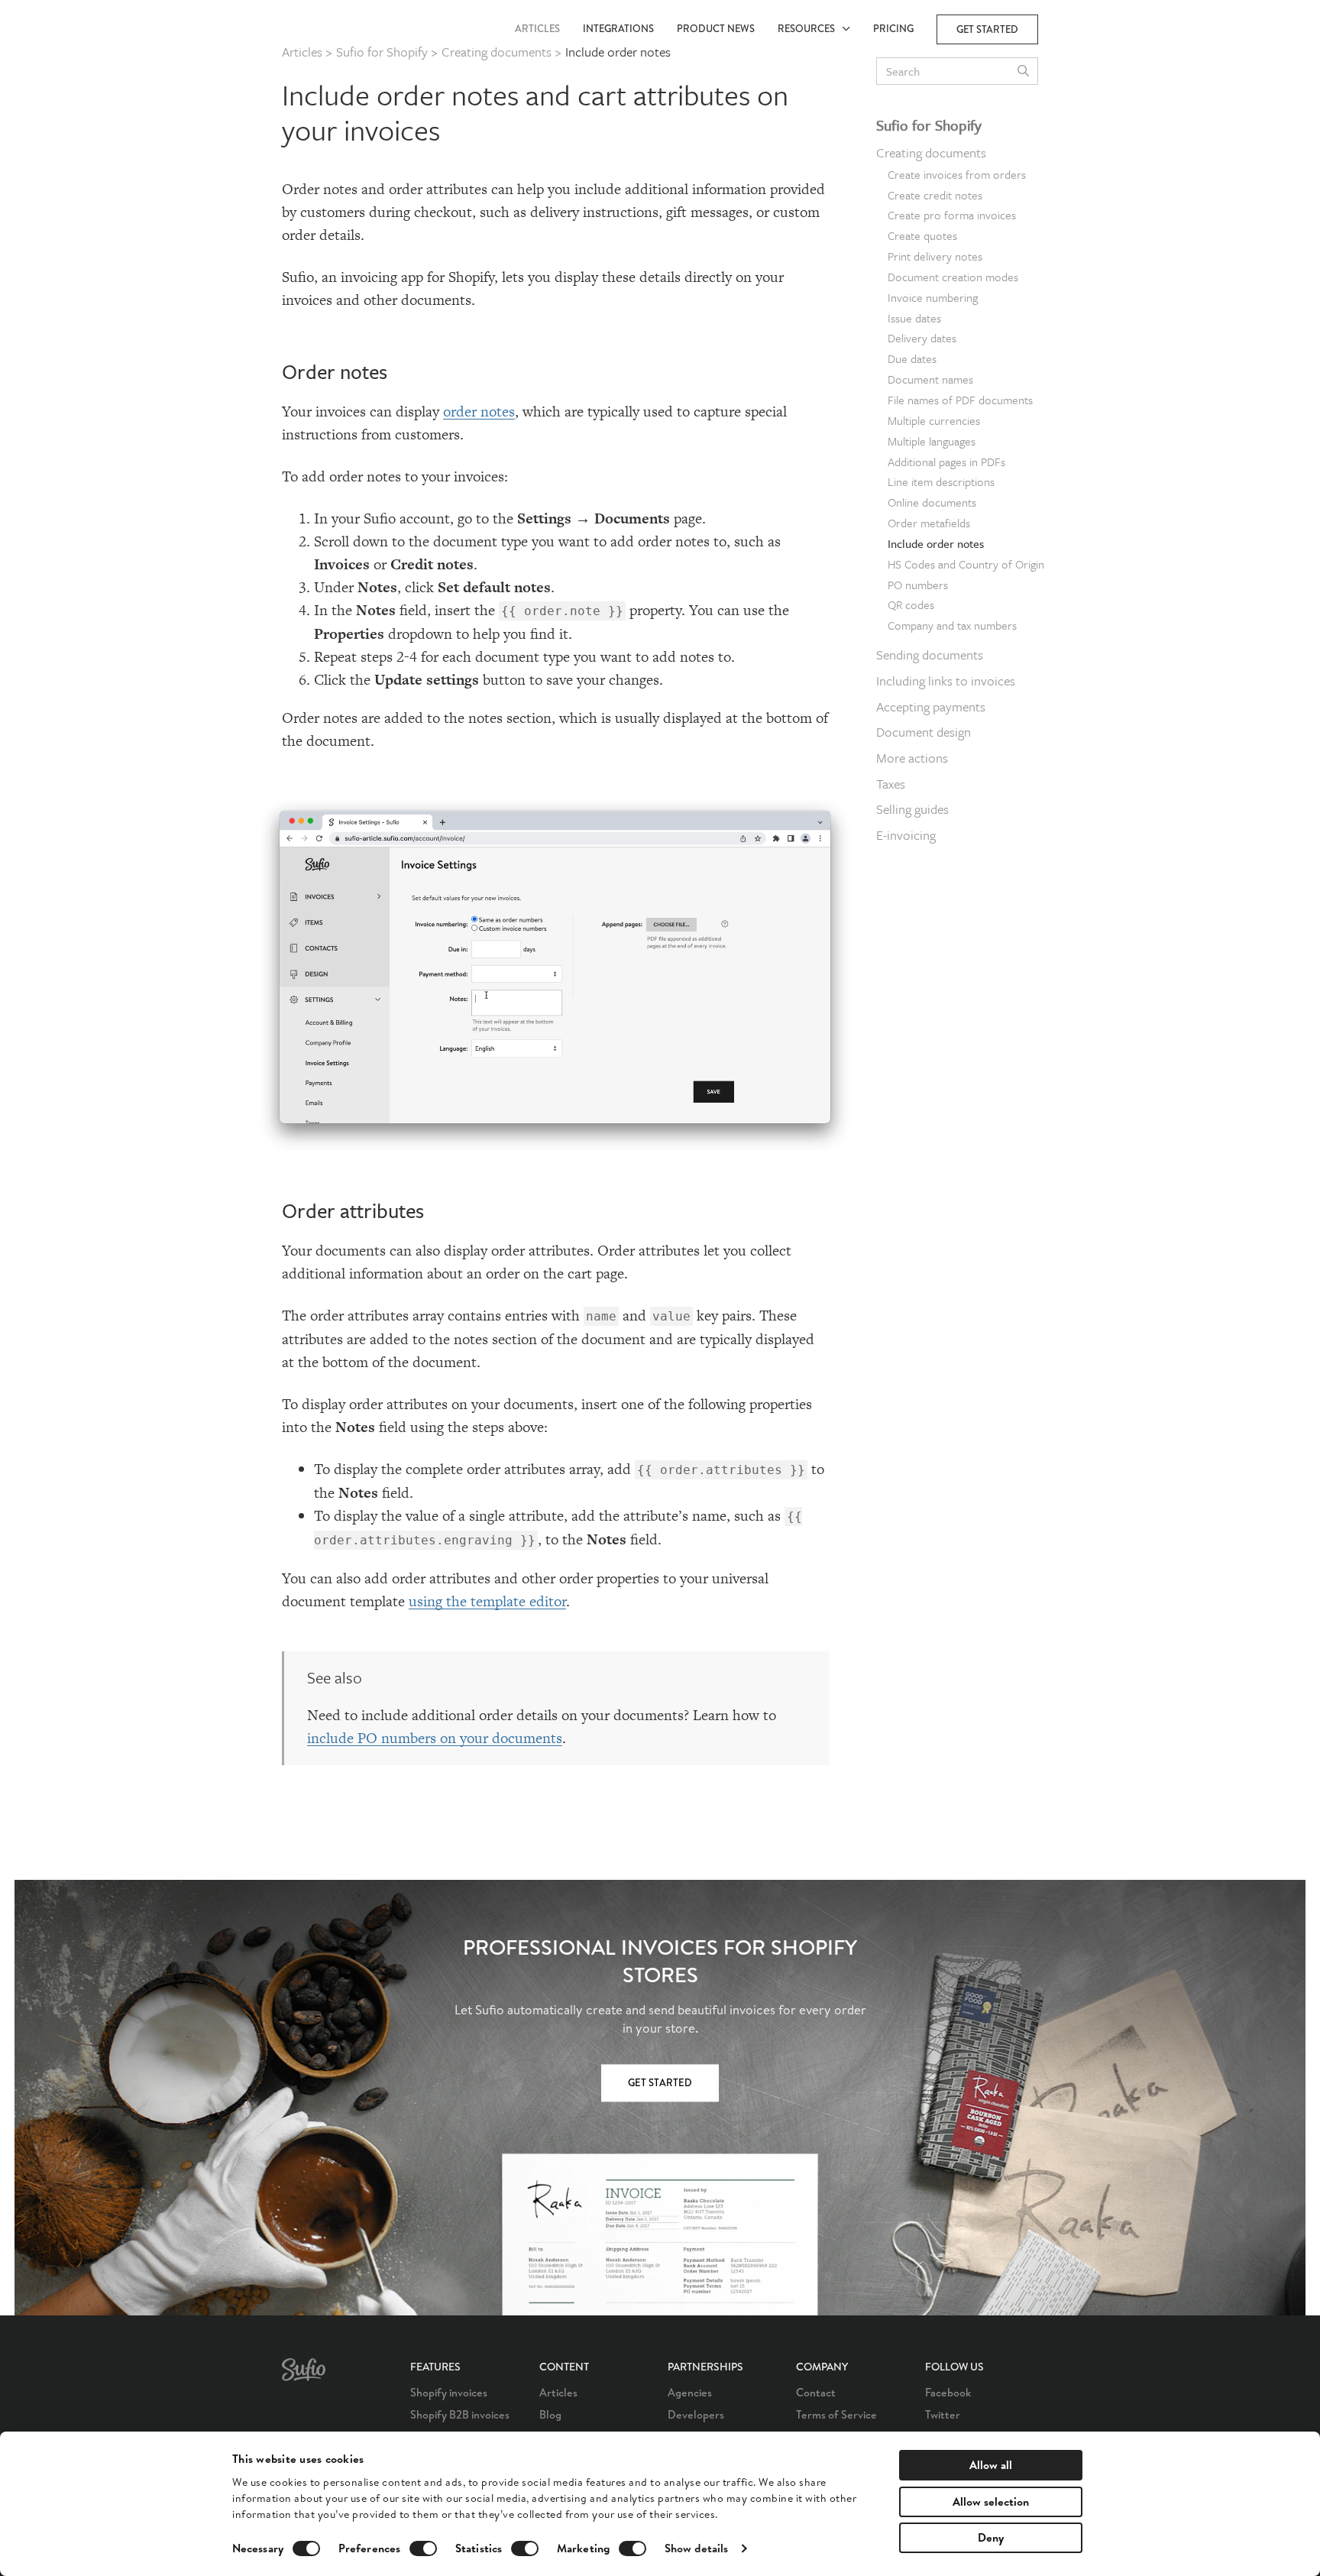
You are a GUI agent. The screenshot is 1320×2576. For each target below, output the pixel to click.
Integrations (618, 29)
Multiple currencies (934, 420)
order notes (479, 412)
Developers (696, 2414)
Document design (924, 732)
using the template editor (487, 1601)
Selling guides (912, 809)
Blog (550, 2414)
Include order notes (936, 543)
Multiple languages (932, 441)
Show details (696, 2548)
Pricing (893, 29)
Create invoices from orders (957, 174)
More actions (912, 758)
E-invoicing (906, 835)
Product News (716, 29)
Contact (816, 2392)
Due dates (912, 358)
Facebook (948, 2392)
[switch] (423, 2548)
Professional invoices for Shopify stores (660, 1962)
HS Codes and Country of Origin (966, 564)
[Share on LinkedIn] (1081, 168)
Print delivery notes (935, 256)
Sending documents (930, 655)
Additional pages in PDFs (946, 462)
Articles (537, 29)
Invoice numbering (933, 297)
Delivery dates (922, 338)
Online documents (932, 502)
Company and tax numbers (952, 625)
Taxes (891, 784)
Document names (930, 379)
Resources (810, 29)
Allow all (991, 2465)
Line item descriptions (941, 481)
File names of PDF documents (960, 400)
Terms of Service (836, 2414)
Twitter (943, 2414)
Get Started (660, 2083)
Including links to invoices (946, 680)
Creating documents (931, 152)
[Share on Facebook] (1081, 104)
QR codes (911, 604)
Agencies (690, 2392)
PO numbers (918, 585)
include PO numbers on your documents (435, 1738)
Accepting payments (931, 706)
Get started (987, 29)
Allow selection (991, 2501)
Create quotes (922, 235)
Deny (991, 2537)
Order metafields (929, 523)
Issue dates (914, 318)
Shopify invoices (449, 2392)
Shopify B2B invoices (460, 2414)
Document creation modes (953, 277)
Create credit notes (935, 195)
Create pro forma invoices (952, 215)
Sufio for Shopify (929, 125)
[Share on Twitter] (1081, 136)
